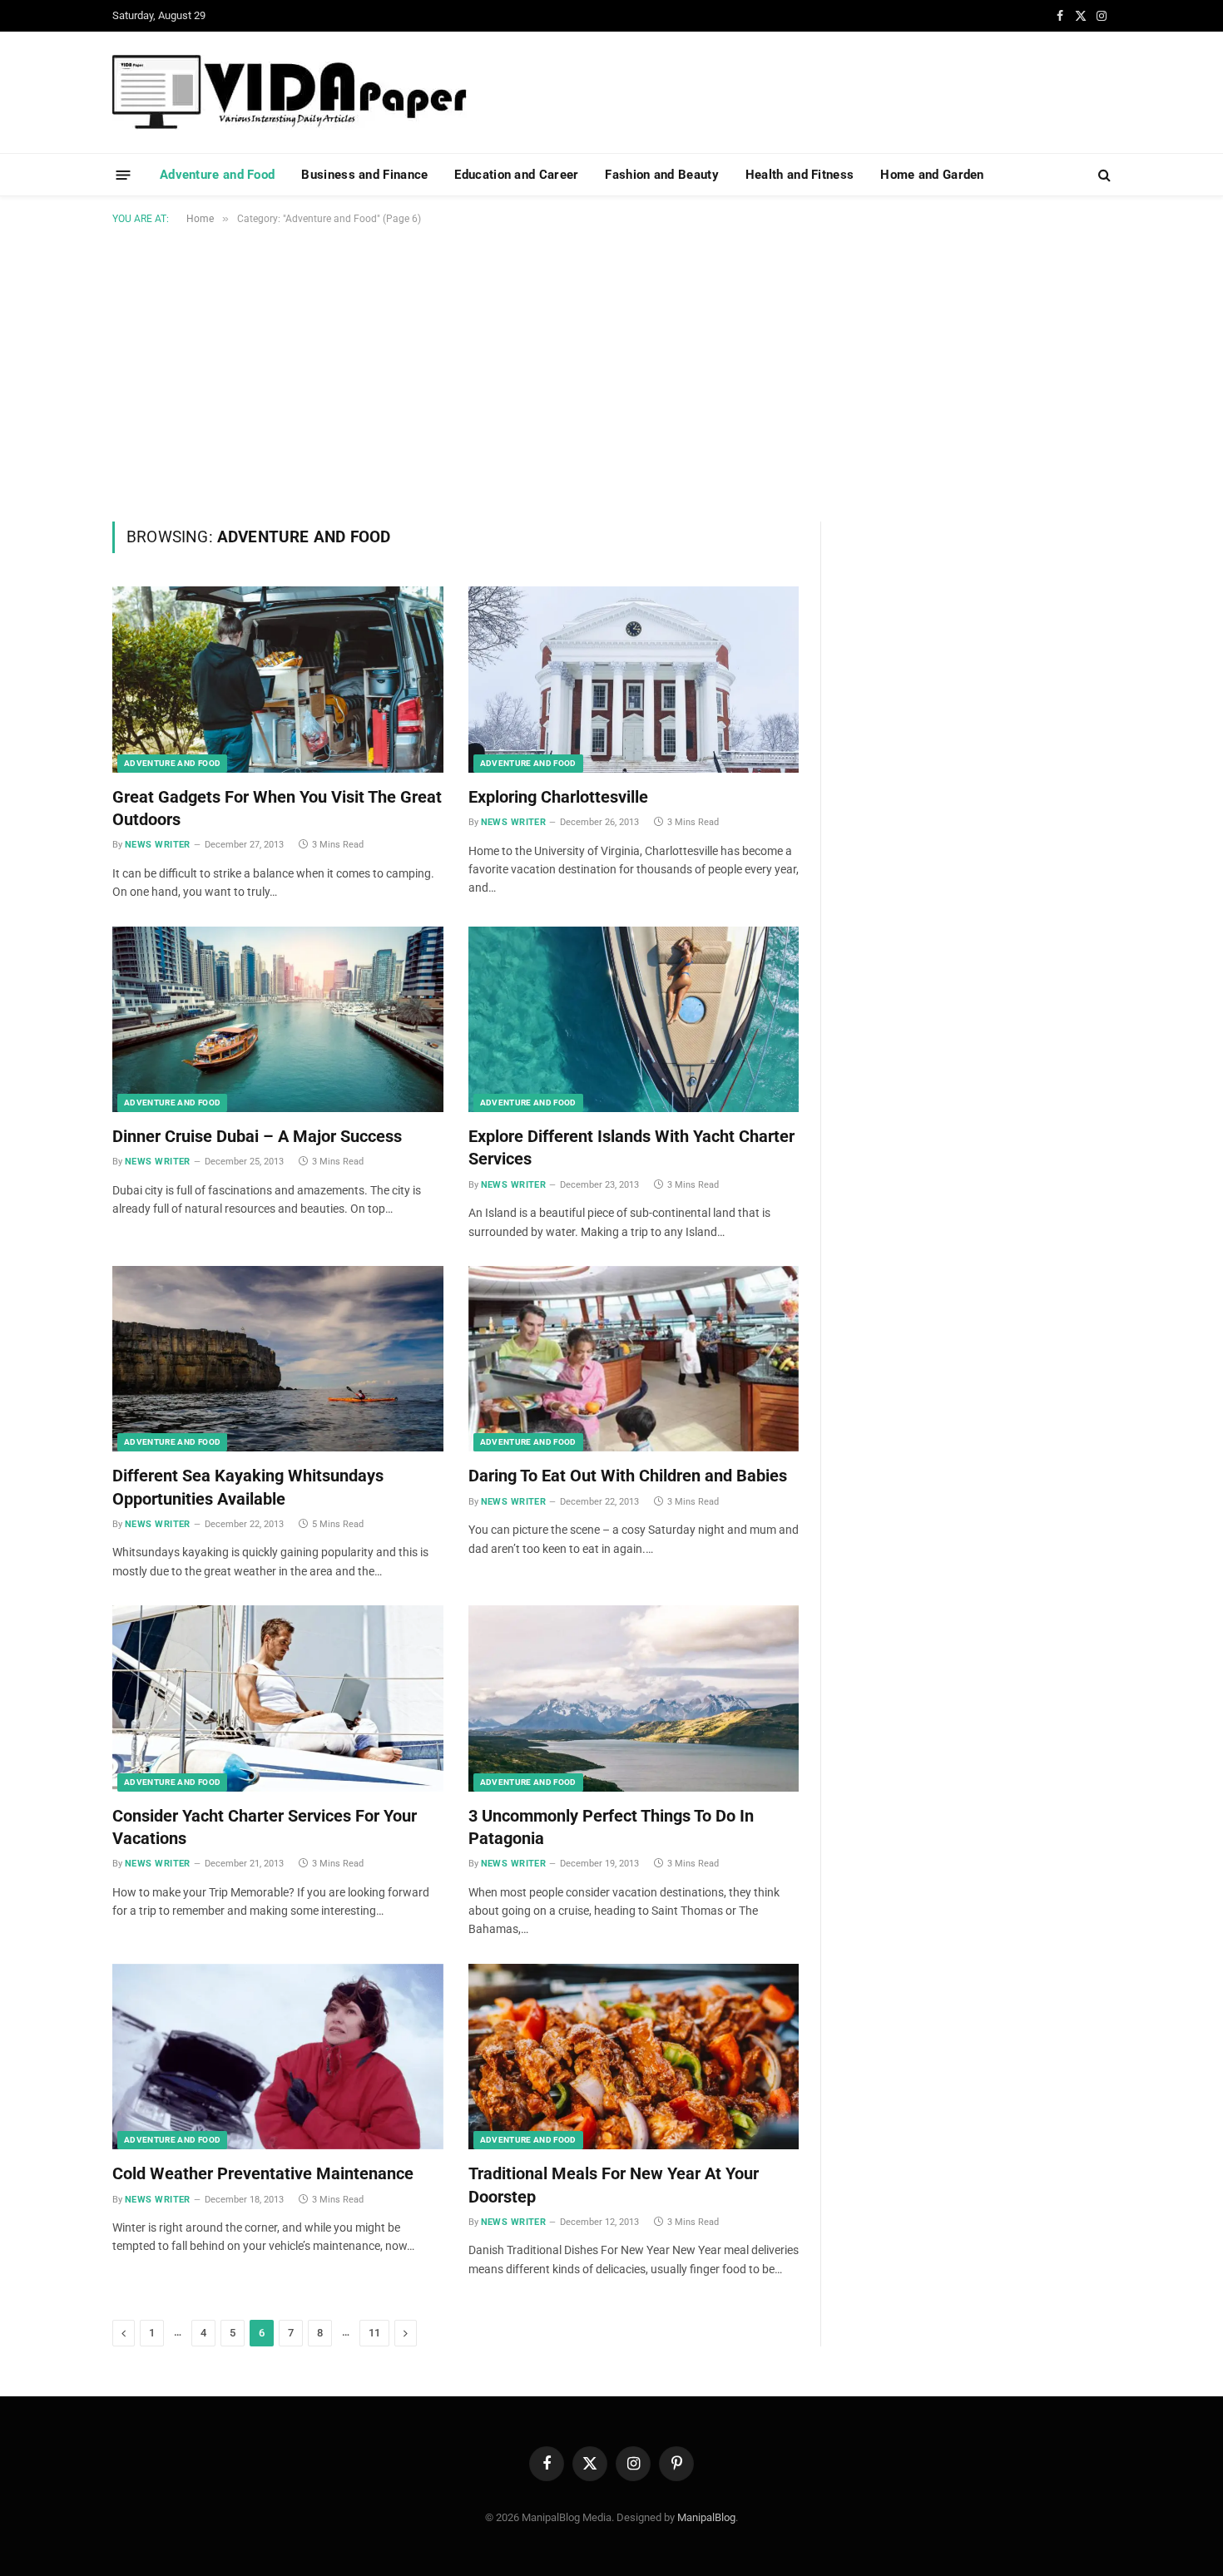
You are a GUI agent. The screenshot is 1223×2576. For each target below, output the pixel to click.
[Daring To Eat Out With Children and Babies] (634, 1359)
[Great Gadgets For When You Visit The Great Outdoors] (278, 680)
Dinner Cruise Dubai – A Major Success (257, 1136)
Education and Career (516, 175)
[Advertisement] (611, 370)
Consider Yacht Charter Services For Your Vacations (265, 1827)
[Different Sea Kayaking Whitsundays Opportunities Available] (278, 1359)
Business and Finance (364, 175)
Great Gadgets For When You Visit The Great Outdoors (277, 808)
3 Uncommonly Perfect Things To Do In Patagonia (611, 1827)
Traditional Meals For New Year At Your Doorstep (614, 2185)
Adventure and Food (217, 175)
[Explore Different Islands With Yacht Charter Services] (634, 1020)
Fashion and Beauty (661, 175)
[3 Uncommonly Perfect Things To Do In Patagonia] (634, 1698)
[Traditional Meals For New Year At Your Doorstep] (634, 2057)
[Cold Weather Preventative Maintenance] (278, 2057)
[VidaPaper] (290, 92)
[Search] (1103, 175)
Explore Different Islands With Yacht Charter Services (631, 1147)
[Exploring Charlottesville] (634, 680)
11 (374, 2333)
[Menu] (124, 174)
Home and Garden (932, 175)
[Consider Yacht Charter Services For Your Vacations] (278, 1698)
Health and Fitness (800, 175)
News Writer (158, 845)
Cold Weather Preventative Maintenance (263, 2173)
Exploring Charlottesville (558, 797)
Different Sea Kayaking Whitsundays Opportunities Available (248, 1487)
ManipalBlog (706, 2517)
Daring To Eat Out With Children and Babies (628, 1476)
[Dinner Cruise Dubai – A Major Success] (278, 1020)
